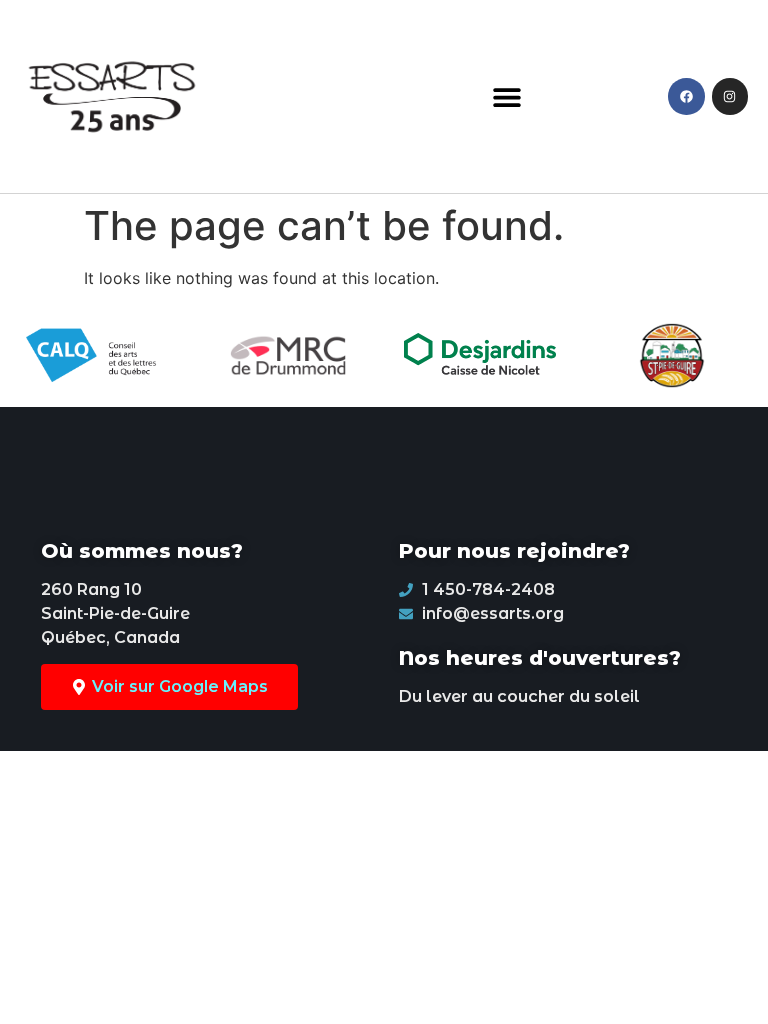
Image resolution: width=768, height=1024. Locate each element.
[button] (507, 96)
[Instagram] (730, 96)
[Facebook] (686, 96)
